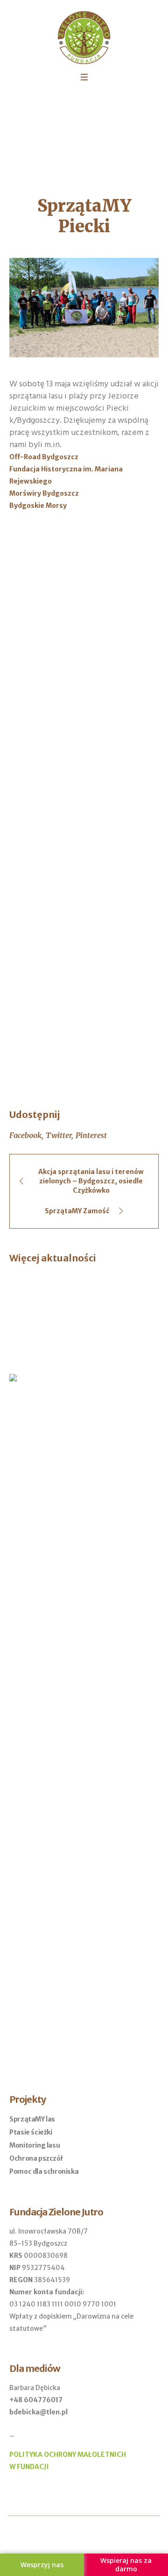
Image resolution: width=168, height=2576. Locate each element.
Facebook (25, 1135)
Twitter (59, 1135)
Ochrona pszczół (36, 2158)
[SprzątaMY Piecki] (84, 307)
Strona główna (49, 130)
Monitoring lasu (35, 2145)
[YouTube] (92, 2538)
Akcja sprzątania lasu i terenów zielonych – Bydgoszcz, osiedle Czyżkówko (91, 1181)
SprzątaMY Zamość (77, 1211)
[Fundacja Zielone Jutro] (84, 38)
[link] (44, 457)
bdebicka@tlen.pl (38, 2412)
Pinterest (91, 1135)
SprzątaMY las (32, 2119)
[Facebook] (77, 2538)
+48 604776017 (36, 2400)
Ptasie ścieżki (31, 2132)
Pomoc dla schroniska (44, 2171)
